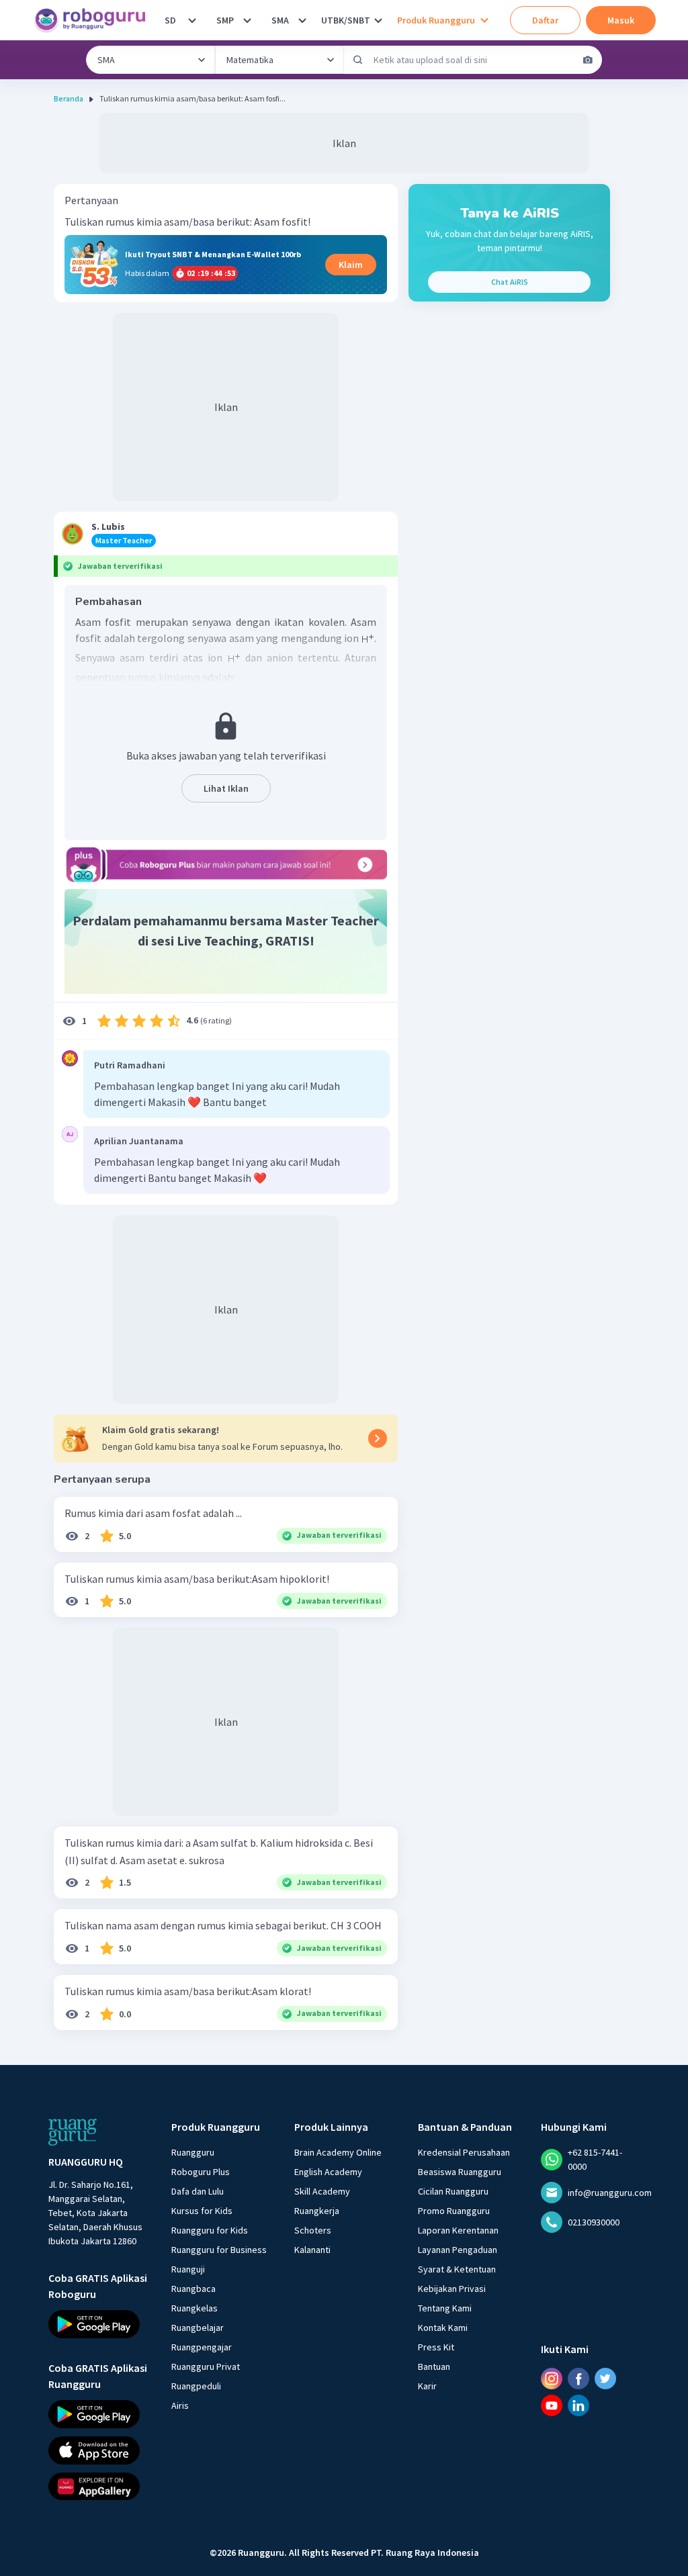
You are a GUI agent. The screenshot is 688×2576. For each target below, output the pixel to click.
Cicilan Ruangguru (453, 2191)
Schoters (313, 2230)
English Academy (328, 2172)
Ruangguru (193, 2152)
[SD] (192, 20)
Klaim (351, 265)
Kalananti (312, 2250)
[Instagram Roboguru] (552, 2379)
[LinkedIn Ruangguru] (578, 2405)
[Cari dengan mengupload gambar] (588, 60)
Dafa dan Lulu (198, 2191)
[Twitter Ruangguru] (605, 2379)
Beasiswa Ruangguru (460, 2172)
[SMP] (247, 20)
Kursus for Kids (202, 2211)
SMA (280, 20)
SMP (225, 20)
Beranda (69, 98)
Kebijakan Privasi (452, 2289)
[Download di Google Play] (98, 2324)
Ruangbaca (193, 2289)
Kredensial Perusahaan (464, 2152)
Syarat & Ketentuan (457, 2269)
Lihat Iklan (226, 788)
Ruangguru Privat (206, 2366)
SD (170, 20)
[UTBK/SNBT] (378, 20)
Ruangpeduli (196, 2386)
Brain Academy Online (338, 2152)
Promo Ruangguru (454, 2211)
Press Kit (436, 2347)
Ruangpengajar (202, 2347)
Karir (427, 2386)
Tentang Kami (445, 2308)
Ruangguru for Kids (210, 2230)
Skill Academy (322, 2191)
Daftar (545, 20)
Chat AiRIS (510, 282)
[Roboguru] (94, 20)
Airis (180, 2405)
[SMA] (302, 20)
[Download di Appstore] (98, 2450)
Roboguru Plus (201, 2172)
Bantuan (434, 2366)
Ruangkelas (195, 2308)
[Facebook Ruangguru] (578, 2379)
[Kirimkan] (358, 60)
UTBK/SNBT (346, 20)
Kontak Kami (443, 2328)
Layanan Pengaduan (458, 2250)
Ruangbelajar (198, 2328)
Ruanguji (188, 2269)
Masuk (621, 20)
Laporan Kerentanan (458, 2230)
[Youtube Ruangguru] (552, 2405)
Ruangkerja (317, 2211)
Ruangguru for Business (219, 2250)
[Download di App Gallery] (98, 2486)
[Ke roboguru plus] (226, 864)
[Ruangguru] (73, 2132)
